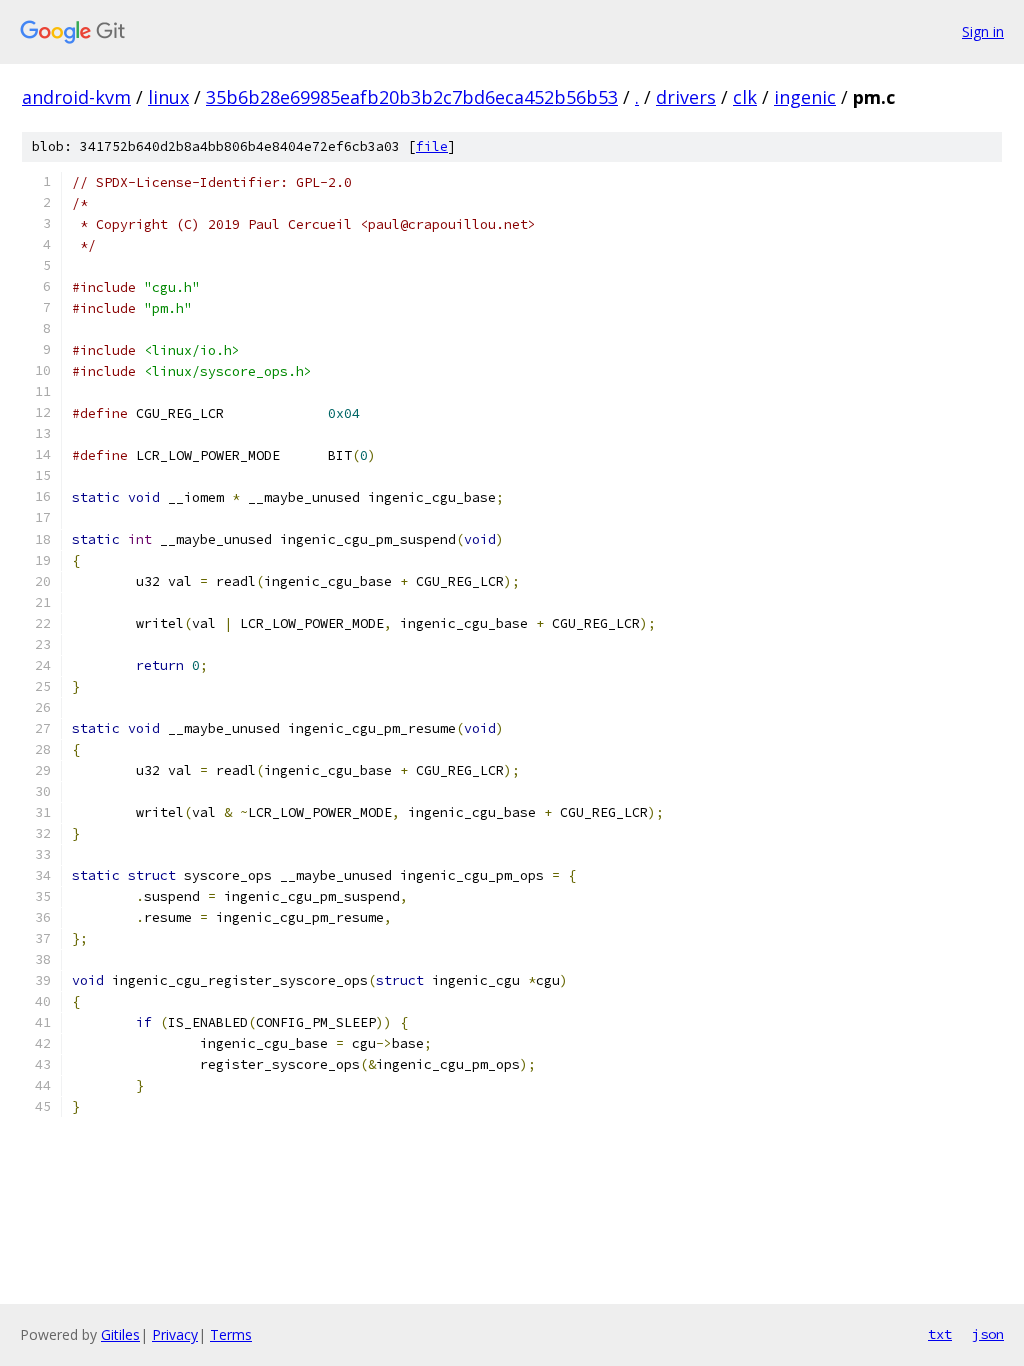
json (988, 1334)
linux (168, 97)
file (432, 146)
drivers (686, 97)
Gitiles (120, 1334)
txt (940, 1334)
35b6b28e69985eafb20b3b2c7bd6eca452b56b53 (412, 97)
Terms (231, 1334)
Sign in (983, 31)
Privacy (175, 1334)
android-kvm (76, 97)
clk (745, 97)
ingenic (805, 97)
